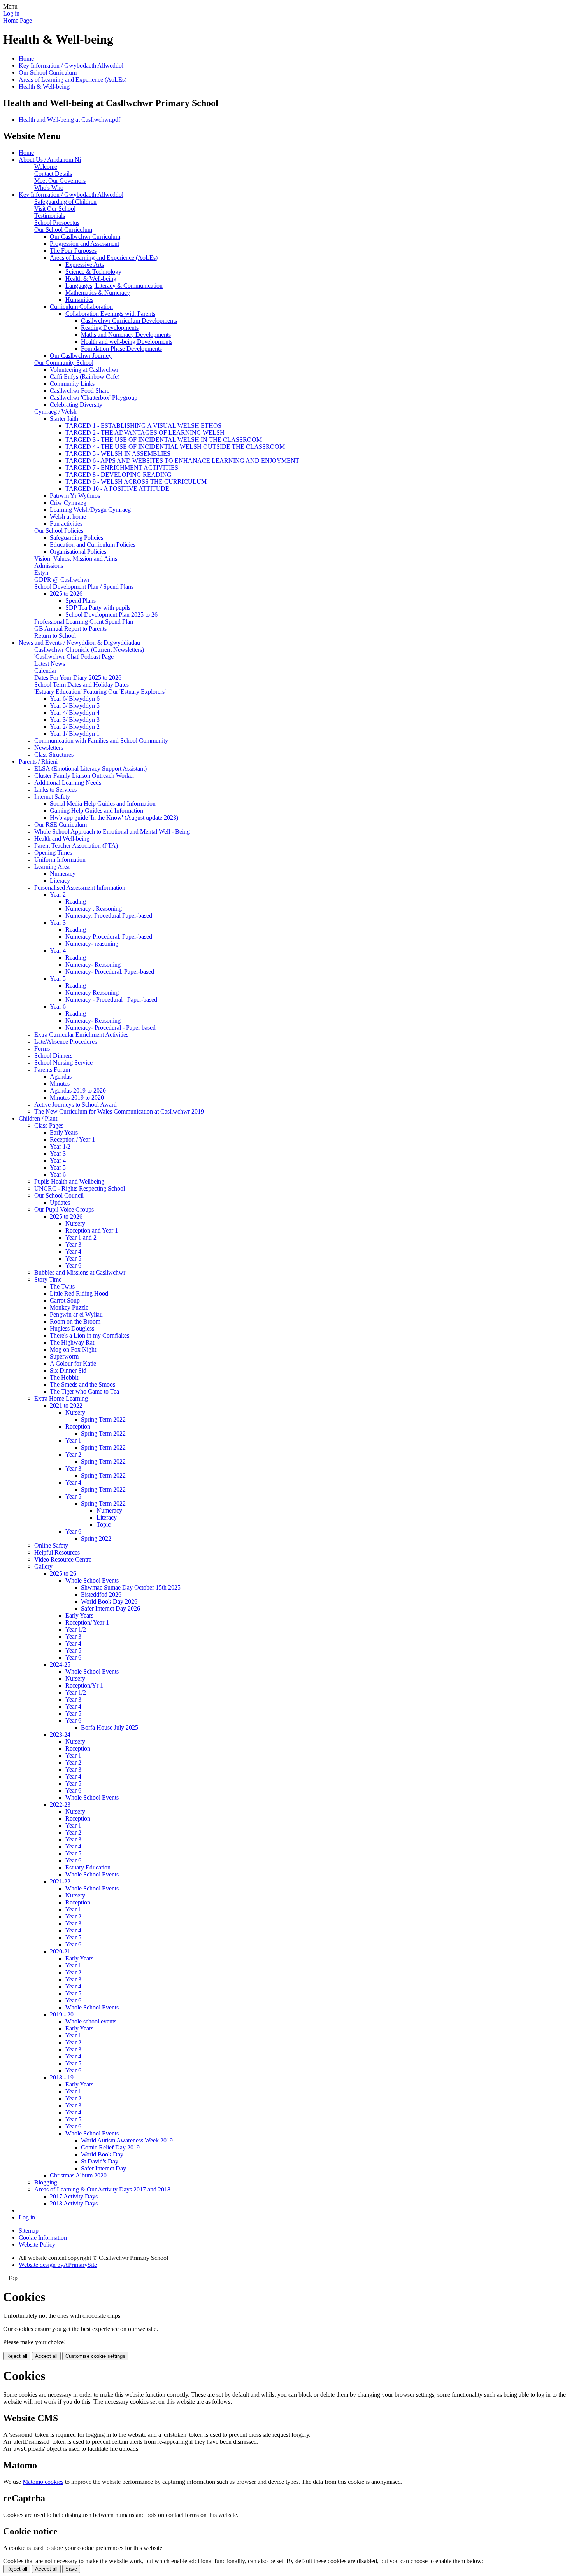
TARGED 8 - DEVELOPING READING (118, 475)
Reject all (17, 2356)
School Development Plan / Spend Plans (84, 587)
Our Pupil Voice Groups (64, 1209)
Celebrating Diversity (76, 405)
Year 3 (58, 922)
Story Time (48, 1279)
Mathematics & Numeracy (98, 293)
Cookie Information (43, 2238)
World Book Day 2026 (109, 1601)
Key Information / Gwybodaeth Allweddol (71, 66)
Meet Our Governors (60, 181)
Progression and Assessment (84, 244)
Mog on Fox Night (73, 1349)
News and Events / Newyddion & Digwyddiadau (79, 643)
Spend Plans (81, 601)
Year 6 (58, 1006)
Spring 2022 (96, 1538)
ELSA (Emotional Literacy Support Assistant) (90, 769)
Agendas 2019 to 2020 (78, 1090)
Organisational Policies (78, 552)
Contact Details (53, 174)
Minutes (60, 1083)
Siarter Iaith (64, 419)
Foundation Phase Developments (121, 349)
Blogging (46, 2182)
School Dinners (53, 1055)
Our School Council (59, 1195)
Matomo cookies (43, 2482)
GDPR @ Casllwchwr (62, 580)
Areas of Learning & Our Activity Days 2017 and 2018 (102, 2189)
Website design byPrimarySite (58, 2265)
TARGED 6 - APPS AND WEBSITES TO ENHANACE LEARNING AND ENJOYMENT (182, 461)
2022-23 (60, 1804)
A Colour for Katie (73, 1363)
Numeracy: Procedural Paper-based (109, 916)
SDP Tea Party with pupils (98, 608)
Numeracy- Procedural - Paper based (111, 1027)
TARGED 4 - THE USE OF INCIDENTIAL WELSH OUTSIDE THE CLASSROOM (175, 447)
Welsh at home (68, 517)
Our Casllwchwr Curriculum (85, 237)
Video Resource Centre (63, 1559)
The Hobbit (64, 1377)
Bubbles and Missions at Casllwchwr (80, 1272)
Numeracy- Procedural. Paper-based (110, 971)
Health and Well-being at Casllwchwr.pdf (69, 120)
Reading (76, 902)
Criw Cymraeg (68, 503)
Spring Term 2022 (103, 1419)
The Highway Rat (72, 1342)
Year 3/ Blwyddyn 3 (75, 720)
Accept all (46, 2356)
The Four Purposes (73, 251)
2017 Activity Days (74, 2196)
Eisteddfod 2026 (101, 1594)
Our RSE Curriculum (61, 825)
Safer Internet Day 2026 (111, 1608)
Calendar (45, 671)
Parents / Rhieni (38, 762)
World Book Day (102, 2154)
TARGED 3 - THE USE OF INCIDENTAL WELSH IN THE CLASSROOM (164, 440)
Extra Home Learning (61, 1398)
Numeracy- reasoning (92, 943)
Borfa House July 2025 (110, 1727)
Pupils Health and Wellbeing (69, 1181)
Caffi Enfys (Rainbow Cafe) (85, 377)
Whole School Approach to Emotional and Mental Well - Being (112, 832)
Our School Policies (59, 531)
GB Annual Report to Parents (70, 629)
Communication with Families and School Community (101, 741)
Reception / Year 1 (72, 1139)
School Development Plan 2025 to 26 (111, 615)
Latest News (50, 664)
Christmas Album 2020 (78, 2175)
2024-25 (60, 1664)
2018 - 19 (62, 2077)
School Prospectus (57, 223)
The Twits (62, 1286)
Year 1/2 (60, 1146)
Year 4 (58, 950)
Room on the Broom (75, 1321)
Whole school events (91, 2021)
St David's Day (100, 2161)
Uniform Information (60, 860)
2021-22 (60, 1881)
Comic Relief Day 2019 (110, 2147)
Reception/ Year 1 (87, 1622)
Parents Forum (52, 1069)
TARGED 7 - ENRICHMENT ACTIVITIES (122, 468)
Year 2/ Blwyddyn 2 (75, 727)
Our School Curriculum (48, 73)
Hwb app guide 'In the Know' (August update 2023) (114, 818)
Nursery (75, 1223)
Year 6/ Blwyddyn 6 (75, 699)
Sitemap (29, 2231)
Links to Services (55, 790)
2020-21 (60, 1951)
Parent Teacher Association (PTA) (76, 846)
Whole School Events (92, 1580)
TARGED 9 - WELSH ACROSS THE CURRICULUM (136, 482)
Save (71, 2569)
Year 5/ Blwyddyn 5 (75, 706)
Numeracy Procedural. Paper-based (109, 936)
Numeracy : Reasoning (94, 909)
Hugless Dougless (72, 1328)
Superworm (64, 1356)
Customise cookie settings (95, 2356)
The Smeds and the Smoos (82, 1384)
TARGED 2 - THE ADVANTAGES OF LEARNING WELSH (145, 433)
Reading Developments (110, 328)
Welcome (46, 167)
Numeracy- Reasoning (93, 964)
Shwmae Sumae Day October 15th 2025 (131, 1587)
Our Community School (64, 363)
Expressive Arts (85, 265)
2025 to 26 (63, 1573)
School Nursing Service (63, 1062)
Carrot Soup (65, 1300)
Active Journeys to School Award (75, 1104)
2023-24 (60, 1734)
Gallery (43, 1566)
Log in (11, 13)
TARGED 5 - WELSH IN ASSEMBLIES (118, 454)
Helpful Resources (57, 1552)
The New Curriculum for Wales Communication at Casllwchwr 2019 (119, 1111)
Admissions (49, 566)
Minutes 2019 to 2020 (77, 1097)
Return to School (55, 636)
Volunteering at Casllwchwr (84, 370)
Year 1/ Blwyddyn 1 (75, 734)
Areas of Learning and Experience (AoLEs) (73, 80)
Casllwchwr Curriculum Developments (129, 321)
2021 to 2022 (66, 1405)
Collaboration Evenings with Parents (110, 314)
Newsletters (49, 748)
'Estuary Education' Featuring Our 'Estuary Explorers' (100, 692)
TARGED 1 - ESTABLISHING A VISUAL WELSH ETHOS (143, 426)
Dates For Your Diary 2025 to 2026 (78, 678)
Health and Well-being (62, 839)
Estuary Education (88, 1867)
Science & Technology (93, 272)
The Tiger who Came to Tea (84, 1391)
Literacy (60, 881)
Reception (78, 1426)
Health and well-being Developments (127, 342)
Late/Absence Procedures (66, 1041)
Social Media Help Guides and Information (103, 804)
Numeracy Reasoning (92, 992)
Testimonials (50, 216)
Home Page (18, 20)
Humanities (79, 300)
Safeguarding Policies (76, 538)
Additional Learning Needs (68, 783)
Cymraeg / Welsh (55, 412)
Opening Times (53, 853)
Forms (42, 1048)
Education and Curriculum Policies (93, 545)
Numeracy (63, 874)
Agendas (61, 1076)
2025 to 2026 (66, 594)
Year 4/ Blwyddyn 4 (75, 713)
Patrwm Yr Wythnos (75, 496)
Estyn (41, 573)
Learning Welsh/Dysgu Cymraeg (90, 510)
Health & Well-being (44, 87)
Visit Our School (55, 209)
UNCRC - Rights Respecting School (80, 1188)
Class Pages (49, 1125)
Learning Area (52, 867)
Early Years (64, 1132)
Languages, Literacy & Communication (114, 286)
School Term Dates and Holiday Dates (82, 685)
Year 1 (73, 1440)
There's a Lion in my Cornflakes (89, 1335)
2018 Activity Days (74, 2203)
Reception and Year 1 (92, 1230)
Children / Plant (38, 1118)
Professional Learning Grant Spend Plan (84, 622)
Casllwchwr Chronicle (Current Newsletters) (89, 650)
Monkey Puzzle (69, 1307)
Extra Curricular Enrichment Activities (81, 1034)
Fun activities (66, 524)
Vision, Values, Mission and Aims (76, 559)
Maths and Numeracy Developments (126, 335)
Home (26, 59)
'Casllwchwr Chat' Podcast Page (74, 657)
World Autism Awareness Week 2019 (127, 2140)
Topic (104, 1524)
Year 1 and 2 (81, 1237)
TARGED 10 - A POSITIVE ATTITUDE (117, 489)
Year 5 (58, 978)
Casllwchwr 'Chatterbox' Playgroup (94, 398)
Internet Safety (52, 797)
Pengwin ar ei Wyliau (76, 1314)
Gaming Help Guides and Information (97, 811)
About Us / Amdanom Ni (50, 160)
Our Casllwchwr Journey (81, 356)
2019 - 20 (62, 2014)
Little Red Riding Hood (79, 1293)
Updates (60, 1202)
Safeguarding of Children (65, 202)
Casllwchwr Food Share (80, 391)
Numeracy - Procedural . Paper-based (111, 999)
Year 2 (58, 895)
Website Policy (37, 2245)
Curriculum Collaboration (81, 307)
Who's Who (49, 188)
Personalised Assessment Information (80, 888)
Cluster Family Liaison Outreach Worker (84, 776)
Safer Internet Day (104, 2168)
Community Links (72, 384)
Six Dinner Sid (68, 1370)
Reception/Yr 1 (84, 1685)
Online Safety (51, 1545)
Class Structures (54, 755)
